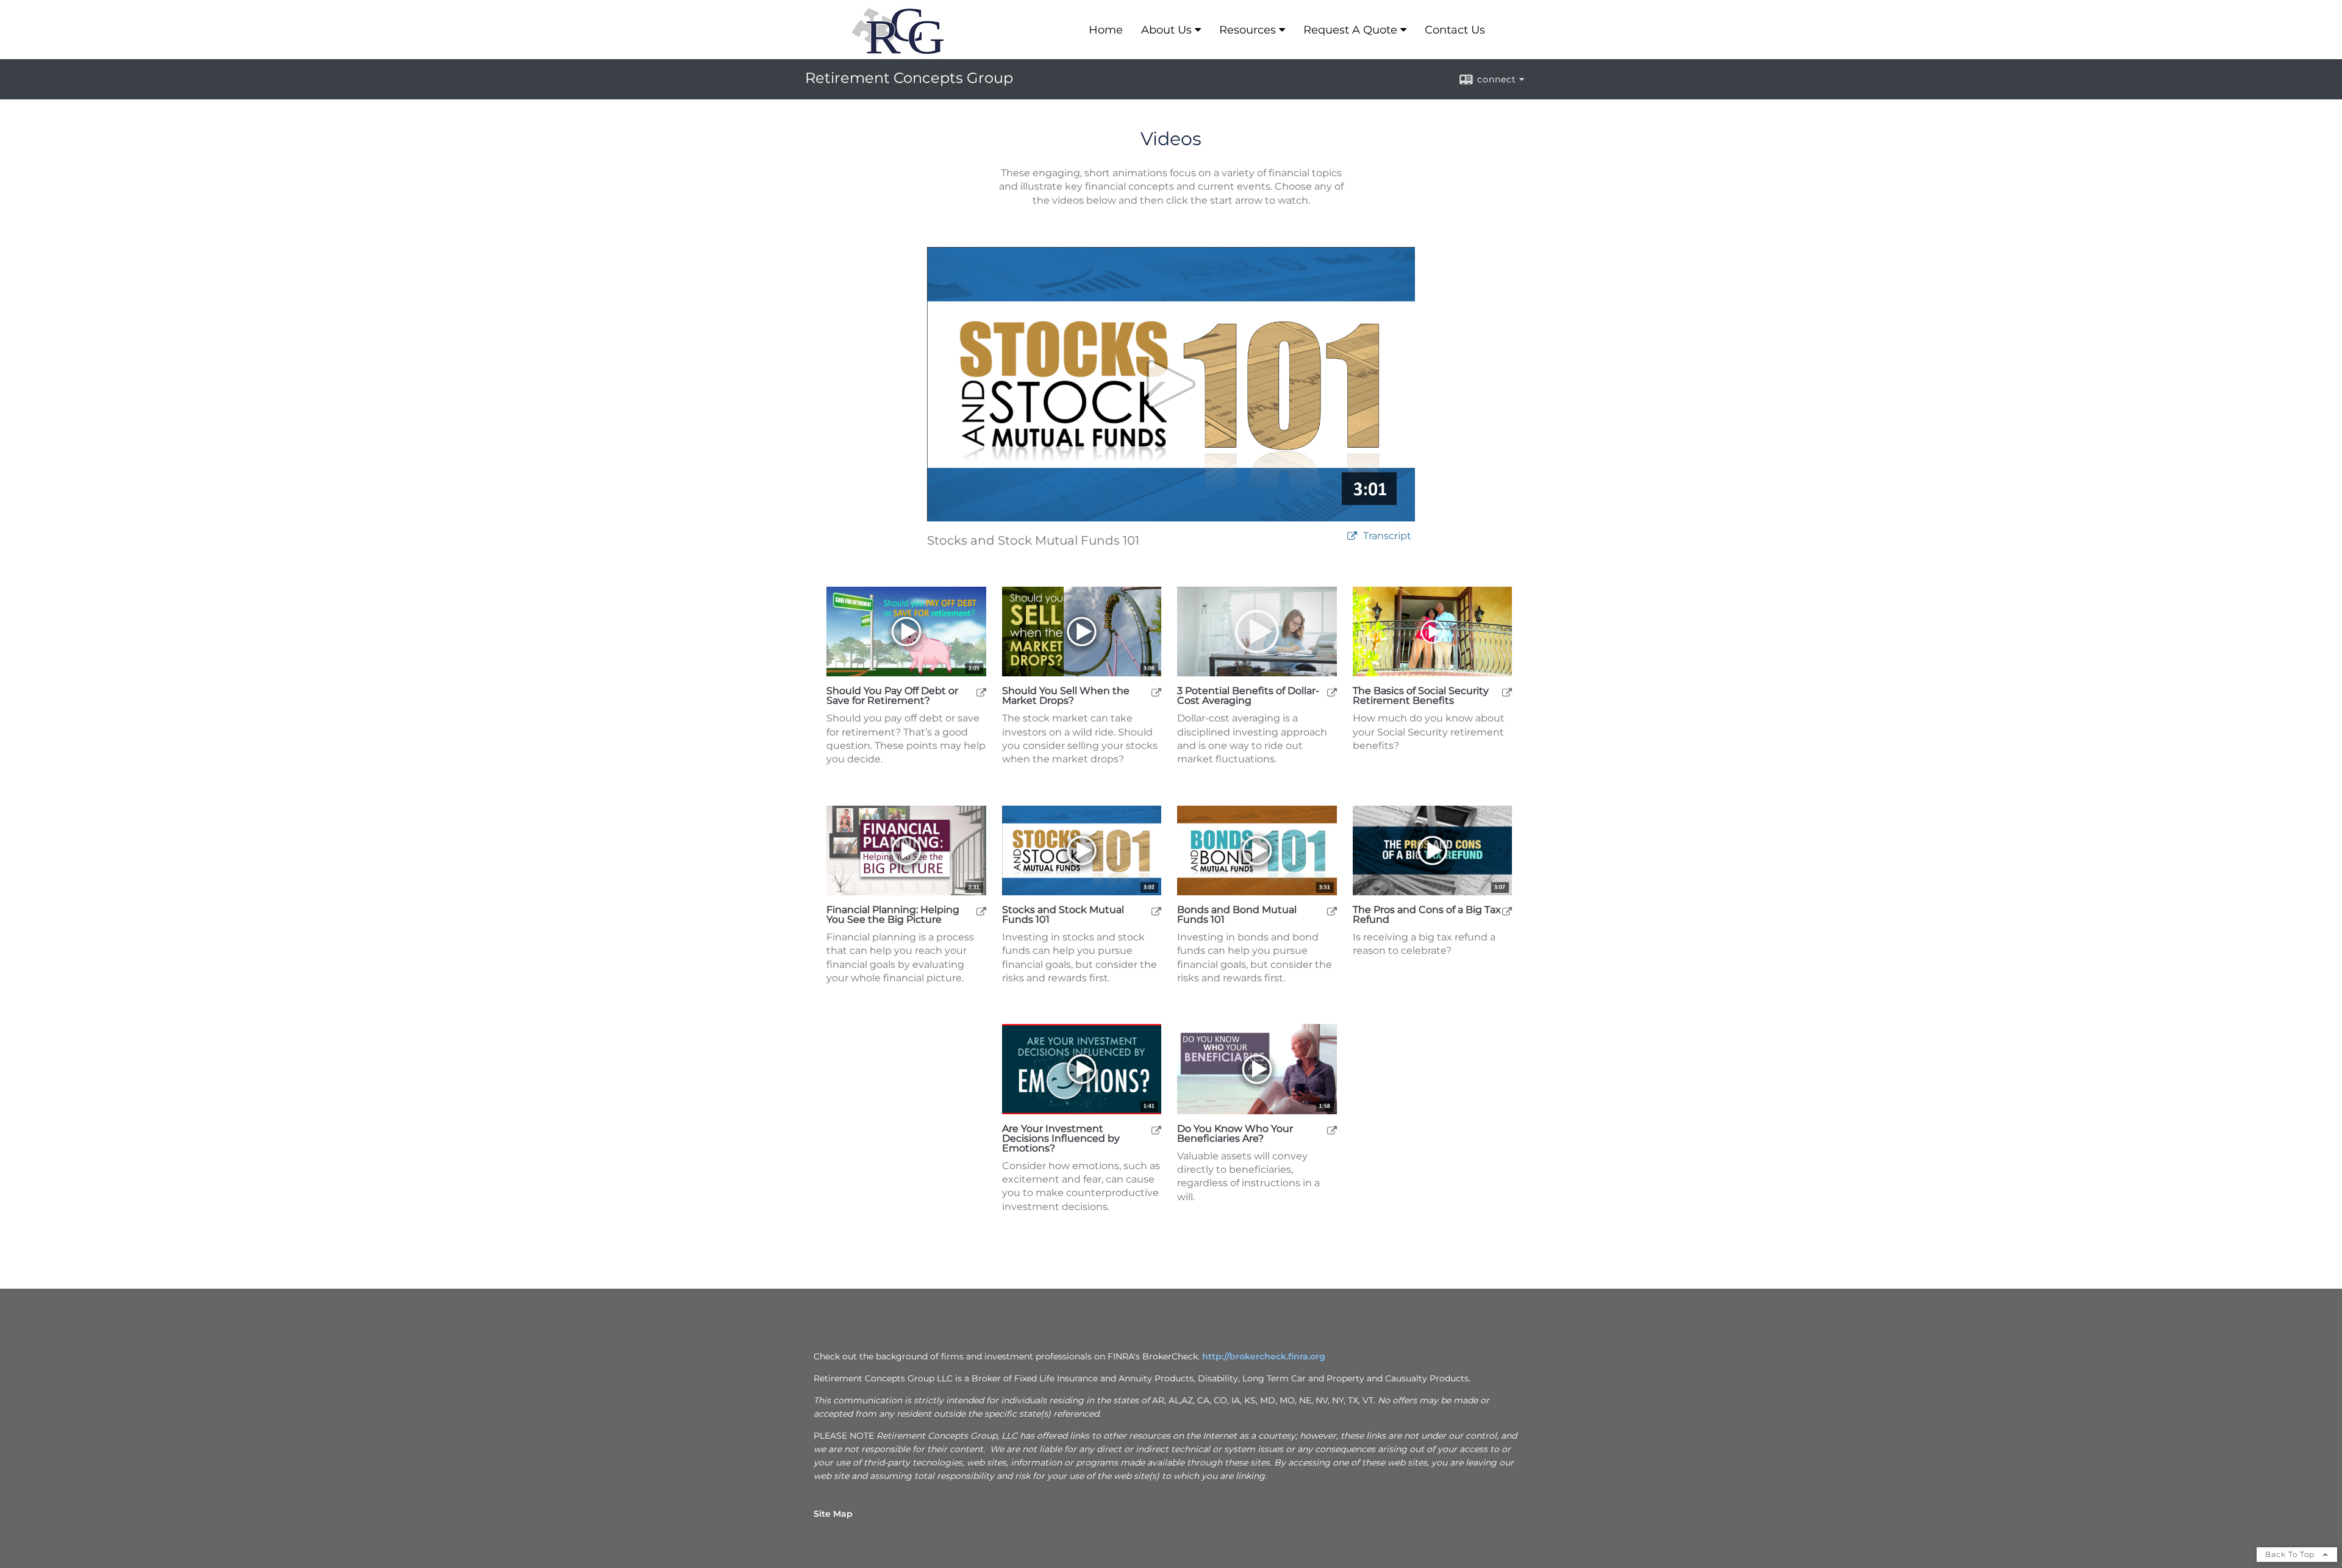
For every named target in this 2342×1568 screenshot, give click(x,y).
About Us (1166, 30)
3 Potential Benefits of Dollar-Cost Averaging (1248, 696)
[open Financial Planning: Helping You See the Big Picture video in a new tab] (981, 911)
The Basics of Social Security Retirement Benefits (1421, 696)
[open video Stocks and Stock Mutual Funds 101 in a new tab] (1352, 536)
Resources (1248, 30)
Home (1106, 30)
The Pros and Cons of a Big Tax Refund (1427, 915)
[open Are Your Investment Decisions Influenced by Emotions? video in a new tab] (1156, 1130)
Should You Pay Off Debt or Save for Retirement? (892, 696)
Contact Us (1455, 30)
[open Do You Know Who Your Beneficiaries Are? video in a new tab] (1332, 1130)
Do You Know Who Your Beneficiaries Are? (1235, 1134)
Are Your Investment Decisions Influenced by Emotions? (1061, 1139)
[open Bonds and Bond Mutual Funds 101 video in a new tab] (1332, 911)
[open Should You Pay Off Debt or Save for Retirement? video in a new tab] (981, 692)
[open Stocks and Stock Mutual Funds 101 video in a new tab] (1156, 911)
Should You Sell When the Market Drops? (1066, 696)
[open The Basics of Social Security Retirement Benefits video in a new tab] (1507, 692)
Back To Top (2291, 1554)
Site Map (833, 1514)
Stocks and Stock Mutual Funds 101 (1063, 915)
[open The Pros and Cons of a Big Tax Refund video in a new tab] (1507, 911)
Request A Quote (1350, 30)
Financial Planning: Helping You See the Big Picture (893, 915)
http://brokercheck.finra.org (1264, 1356)
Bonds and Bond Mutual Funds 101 (1237, 915)
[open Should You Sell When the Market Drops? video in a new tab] (1156, 692)
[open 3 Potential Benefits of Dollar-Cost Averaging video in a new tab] (1332, 692)
